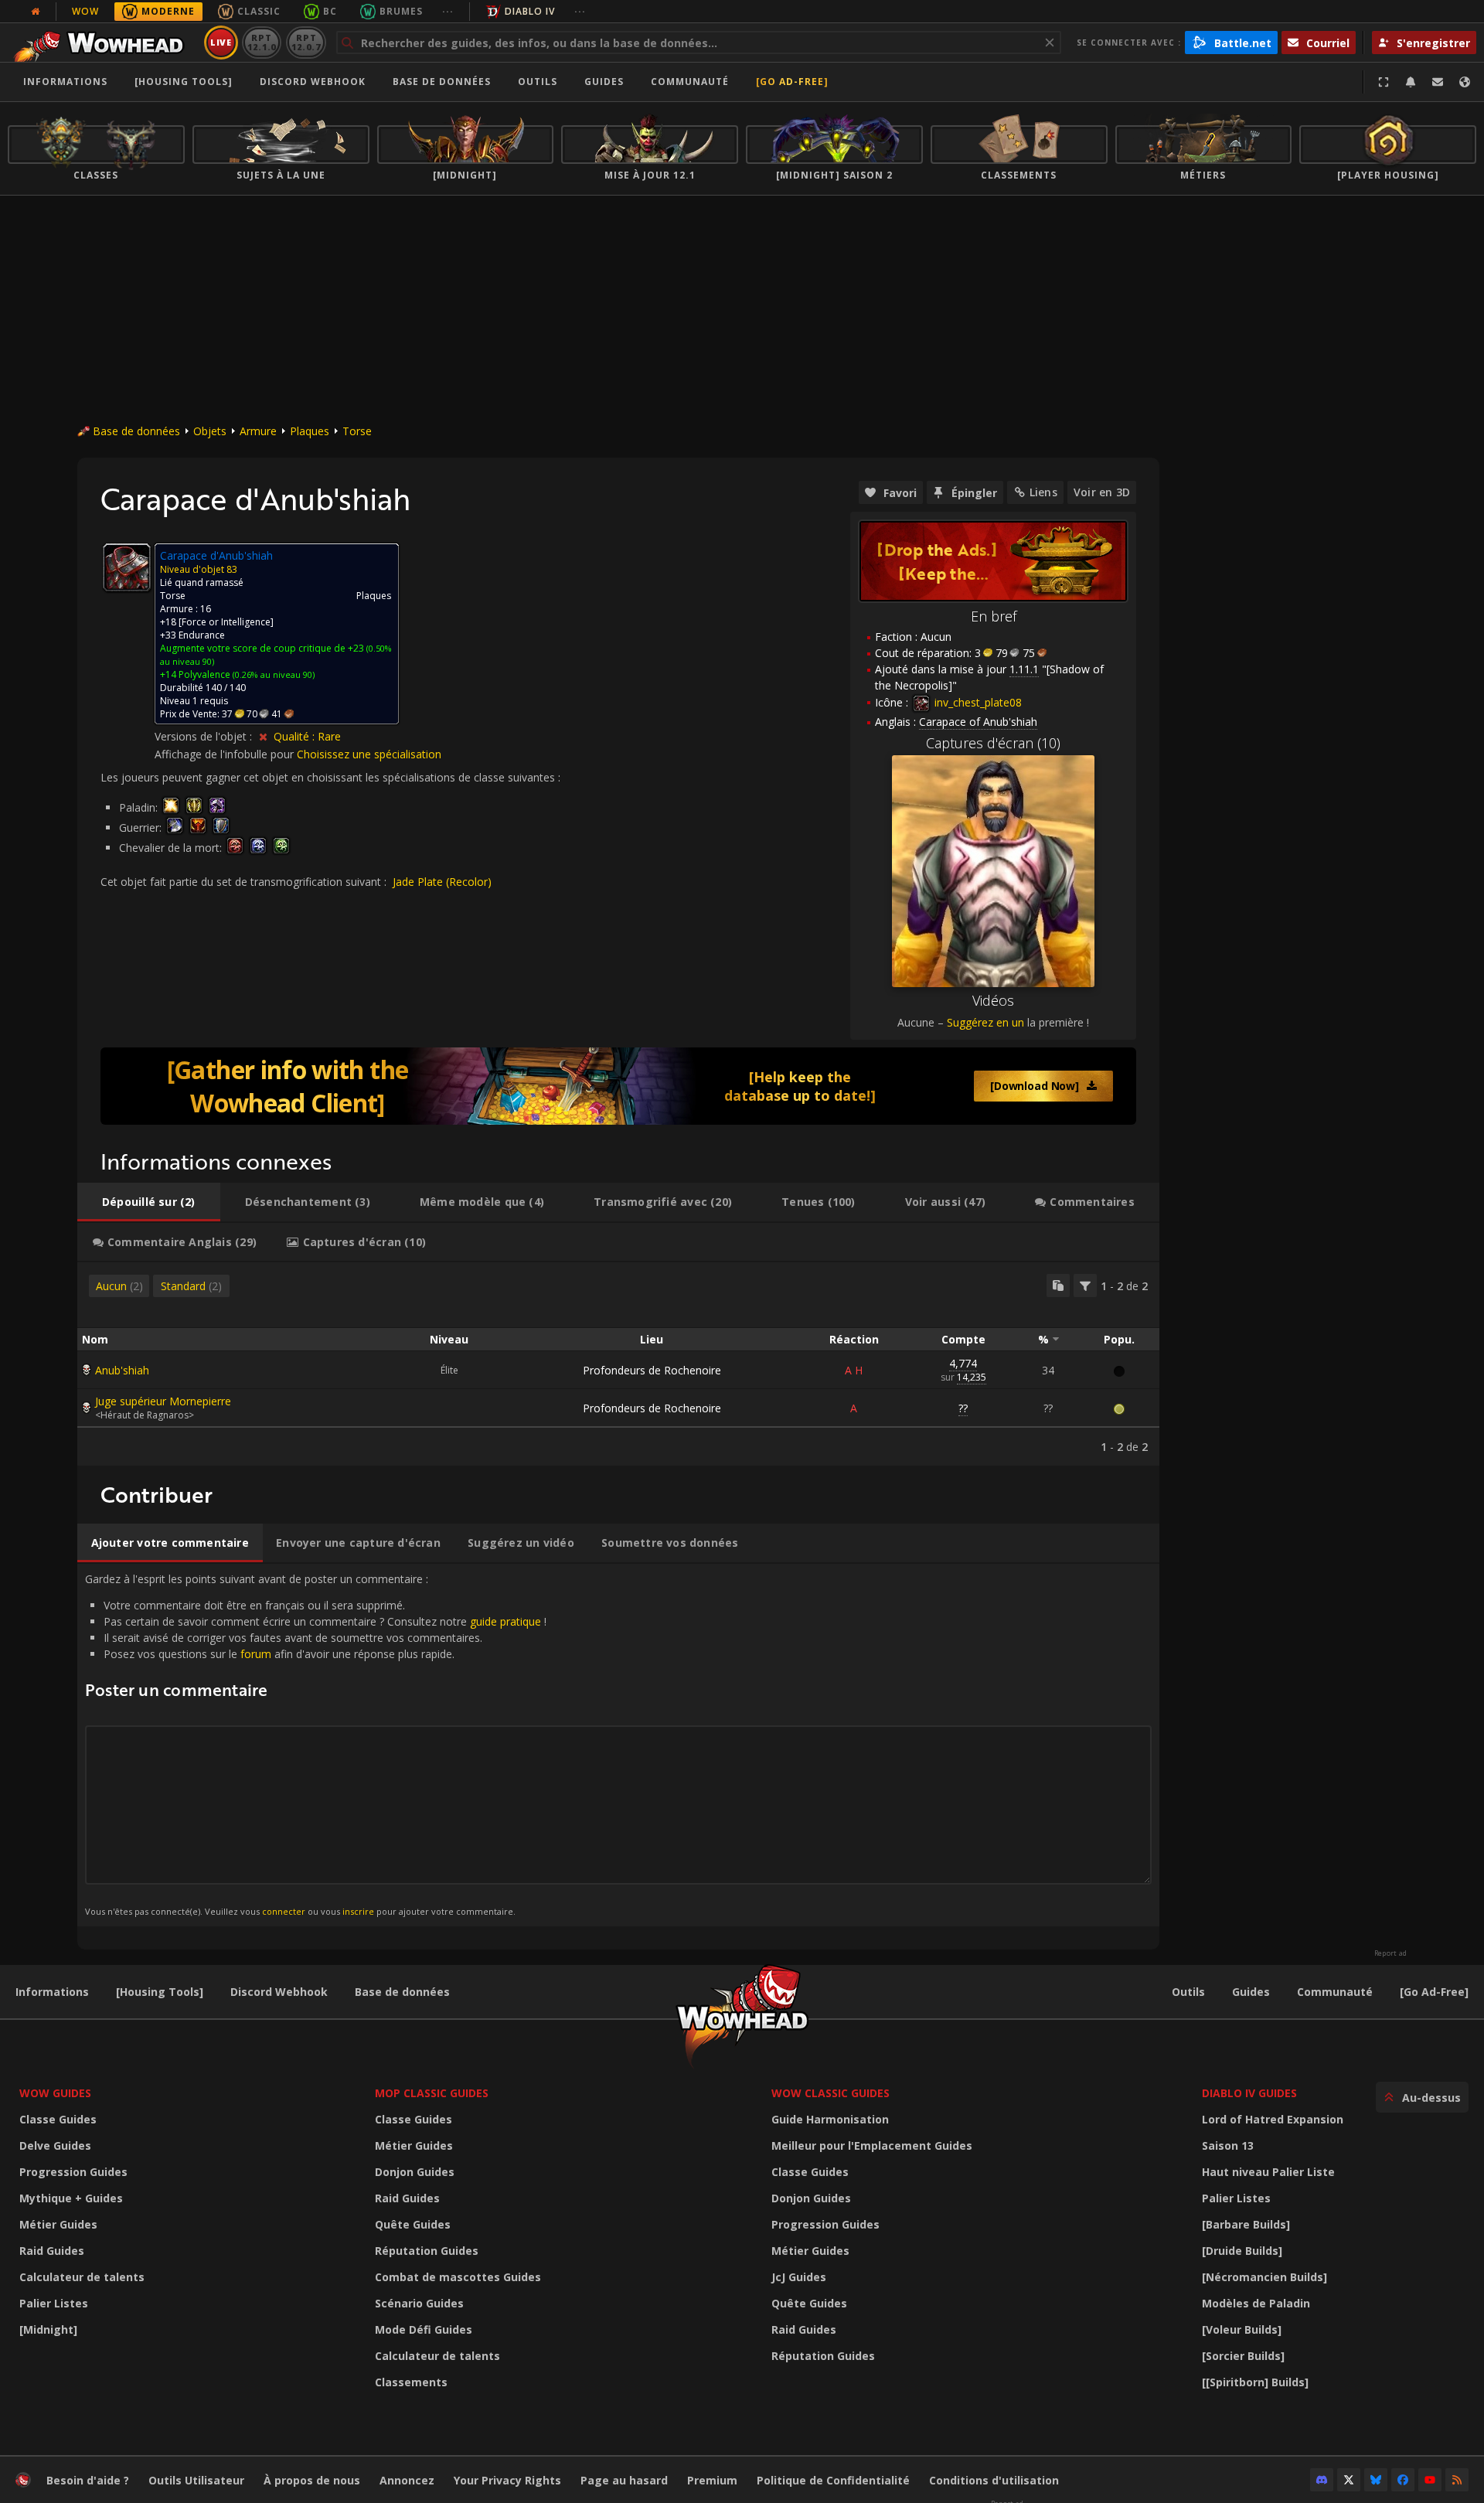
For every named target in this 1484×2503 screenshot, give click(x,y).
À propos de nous (312, 2480)
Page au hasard (624, 2480)
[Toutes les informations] (36, 12)
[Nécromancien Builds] (1264, 2277)
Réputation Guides (427, 2251)
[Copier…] (1058, 1286)
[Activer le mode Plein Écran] (1384, 82)
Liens (1043, 492)
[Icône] (127, 567)
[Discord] (1322, 2480)
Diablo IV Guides (1249, 2093)
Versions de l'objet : (205, 736)
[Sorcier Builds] (1243, 2356)
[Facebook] (1403, 2480)
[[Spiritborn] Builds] (1255, 2382)
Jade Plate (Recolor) (442, 882)
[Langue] (1465, 82)
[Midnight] (48, 2329)
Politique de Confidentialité (833, 2480)
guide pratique (505, 1621)
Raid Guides (52, 2251)
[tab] (149, 1202)
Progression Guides (73, 2172)
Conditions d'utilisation (994, 2480)
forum (256, 1654)
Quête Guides (413, 2224)
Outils (1188, 1992)
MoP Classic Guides (432, 2093)
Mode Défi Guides (424, 2329)
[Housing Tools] (160, 1992)
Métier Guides (58, 2224)
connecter (284, 1911)
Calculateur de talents (82, 2277)
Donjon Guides (415, 2172)
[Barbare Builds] (1246, 2224)
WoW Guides (55, 2093)
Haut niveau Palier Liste (1268, 2172)
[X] (1349, 2480)
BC (330, 11)
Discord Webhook (313, 82)
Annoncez (407, 2480)
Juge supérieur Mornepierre (163, 1401)
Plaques (310, 431)
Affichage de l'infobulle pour (226, 754)
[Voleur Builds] (1242, 2329)
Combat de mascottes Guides (458, 2277)
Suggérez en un (985, 1022)
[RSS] (1457, 2480)
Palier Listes (54, 2303)
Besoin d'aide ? (88, 2480)
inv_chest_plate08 (977, 702)
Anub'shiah (122, 1370)
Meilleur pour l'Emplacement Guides (872, 2145)
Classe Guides (58, 2119)
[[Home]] (103, 43)
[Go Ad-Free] (792, 82)
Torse (357, 431)
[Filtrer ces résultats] (1085, 1286)
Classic (259, 11)
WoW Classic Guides (830, 2093)
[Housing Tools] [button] (184, 82)
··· (448, 11)
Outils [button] (538, 82)
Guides (604, 82)
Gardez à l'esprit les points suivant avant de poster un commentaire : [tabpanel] (316, 1744)
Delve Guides (55, 2145)
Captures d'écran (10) (993, 743)
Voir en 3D (1102, 492)
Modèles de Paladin (1256, 2303)
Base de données (442, 82)
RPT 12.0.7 (306, 42)
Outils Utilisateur (196, 2480)
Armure (258, 431)
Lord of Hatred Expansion (1273, 2119)
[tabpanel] (618, 1364)
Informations (65, 82)
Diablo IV (530, 11)
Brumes (401, 11)
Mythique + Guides (71, 2198)
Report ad (1390, 1953)
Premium (712, 2480)
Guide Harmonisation (830, 2119)
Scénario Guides (419, 2303)
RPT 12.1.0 (262, 42)
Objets (210, 431)
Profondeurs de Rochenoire (652, 1370)
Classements (411, 2382)
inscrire (358, 1911)
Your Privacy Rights (507, 2480)
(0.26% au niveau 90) (272, 674)
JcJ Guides (799, 2277)
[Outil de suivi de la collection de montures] (618, 1086)
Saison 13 (1228, 2145)
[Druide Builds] (1242, 2251)
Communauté (690, 82)
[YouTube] (1430, 2480)
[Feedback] (1438, 82)
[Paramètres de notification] (1411, 82)
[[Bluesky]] (1376, 2480)
